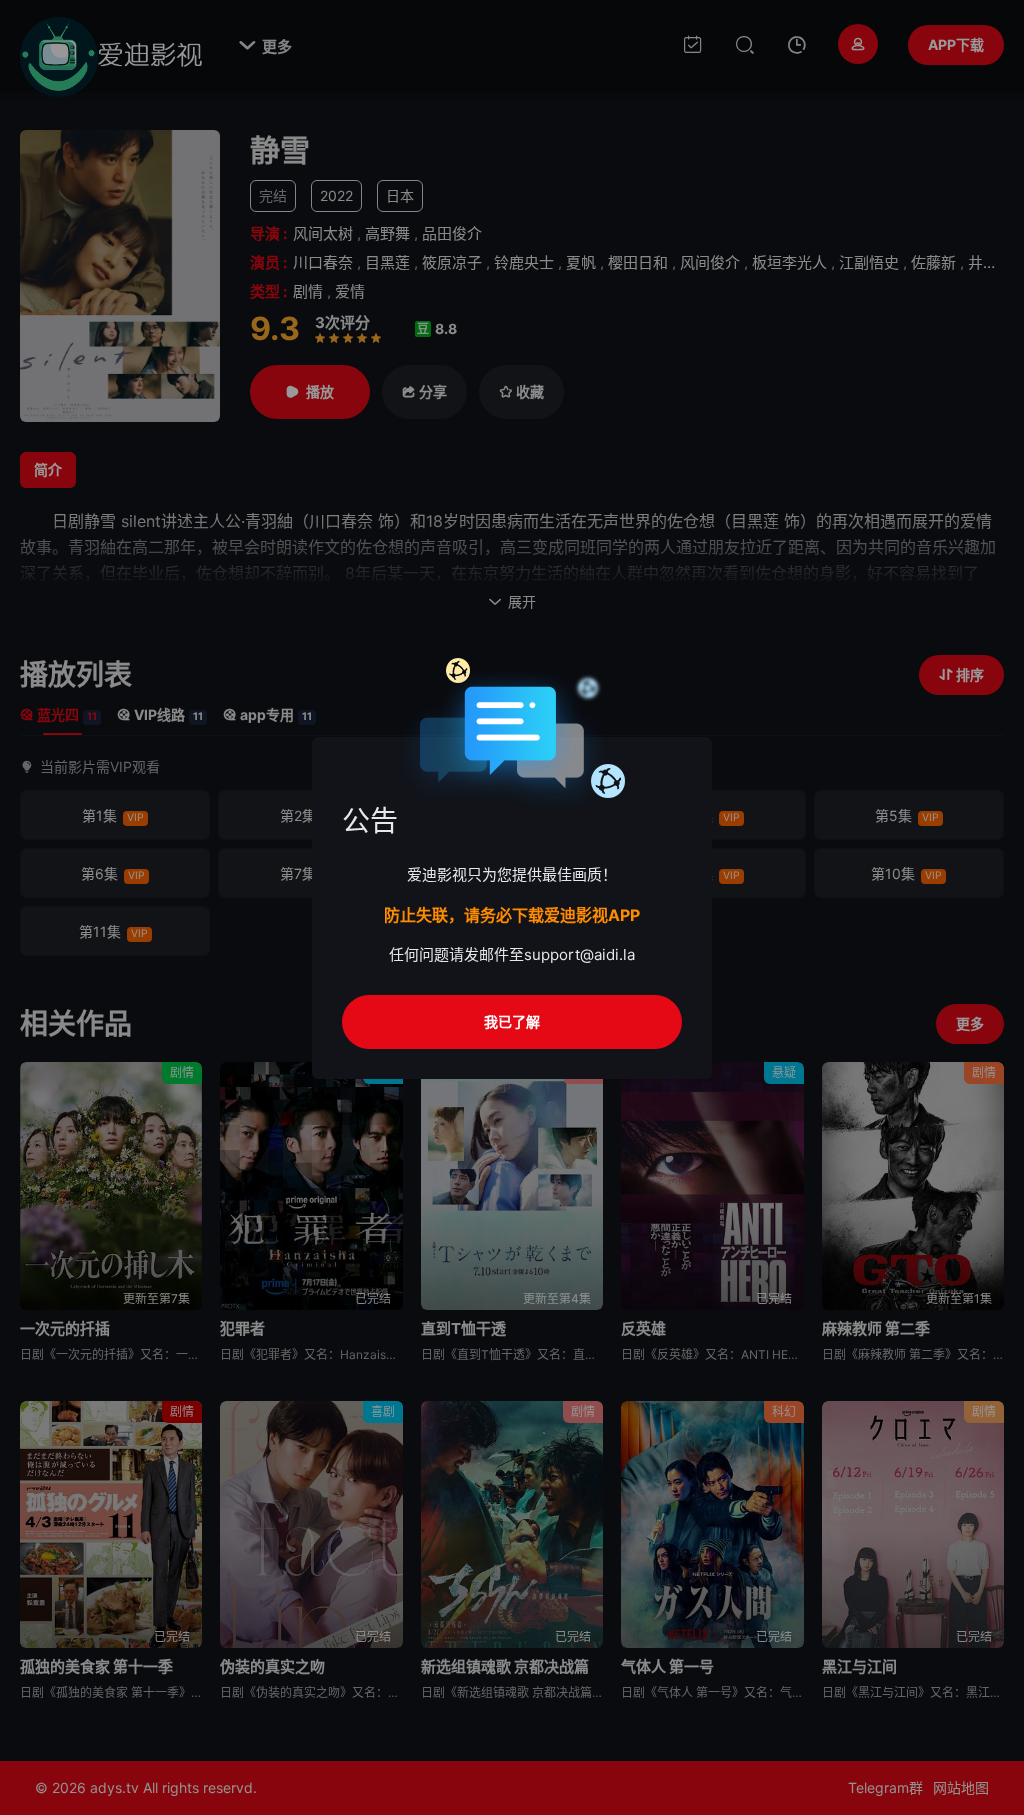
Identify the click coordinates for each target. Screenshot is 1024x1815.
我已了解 (512, 1021)
